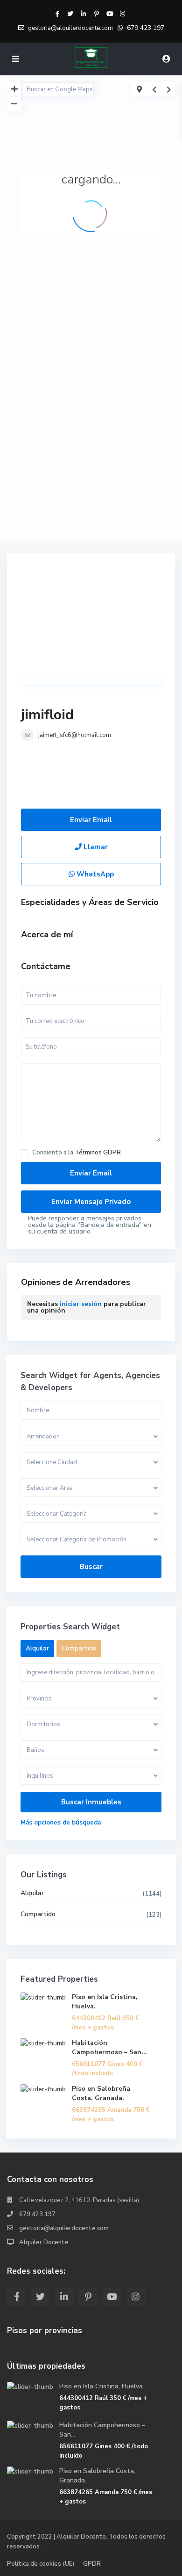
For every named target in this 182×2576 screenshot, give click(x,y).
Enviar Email (91, 820)
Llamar (95, 847)
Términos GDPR (98, 1153)
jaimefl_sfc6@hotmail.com (75, 735)
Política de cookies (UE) (41, 2564)
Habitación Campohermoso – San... (109, 2047)
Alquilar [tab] (37, 1648)
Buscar (91, 1567)
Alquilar (32, 1893)
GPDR (92, 2564)
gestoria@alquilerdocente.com (64, 2228)
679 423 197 (146, 28)
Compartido (38, 1914)
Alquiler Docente (44, 2242)
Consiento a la (77, 1153)
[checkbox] (24, 1153)
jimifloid (47, 715)
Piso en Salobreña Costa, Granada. (101, 2093)
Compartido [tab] (79, 1648)
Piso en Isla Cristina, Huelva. (102, 2386)
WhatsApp (94, 874)
